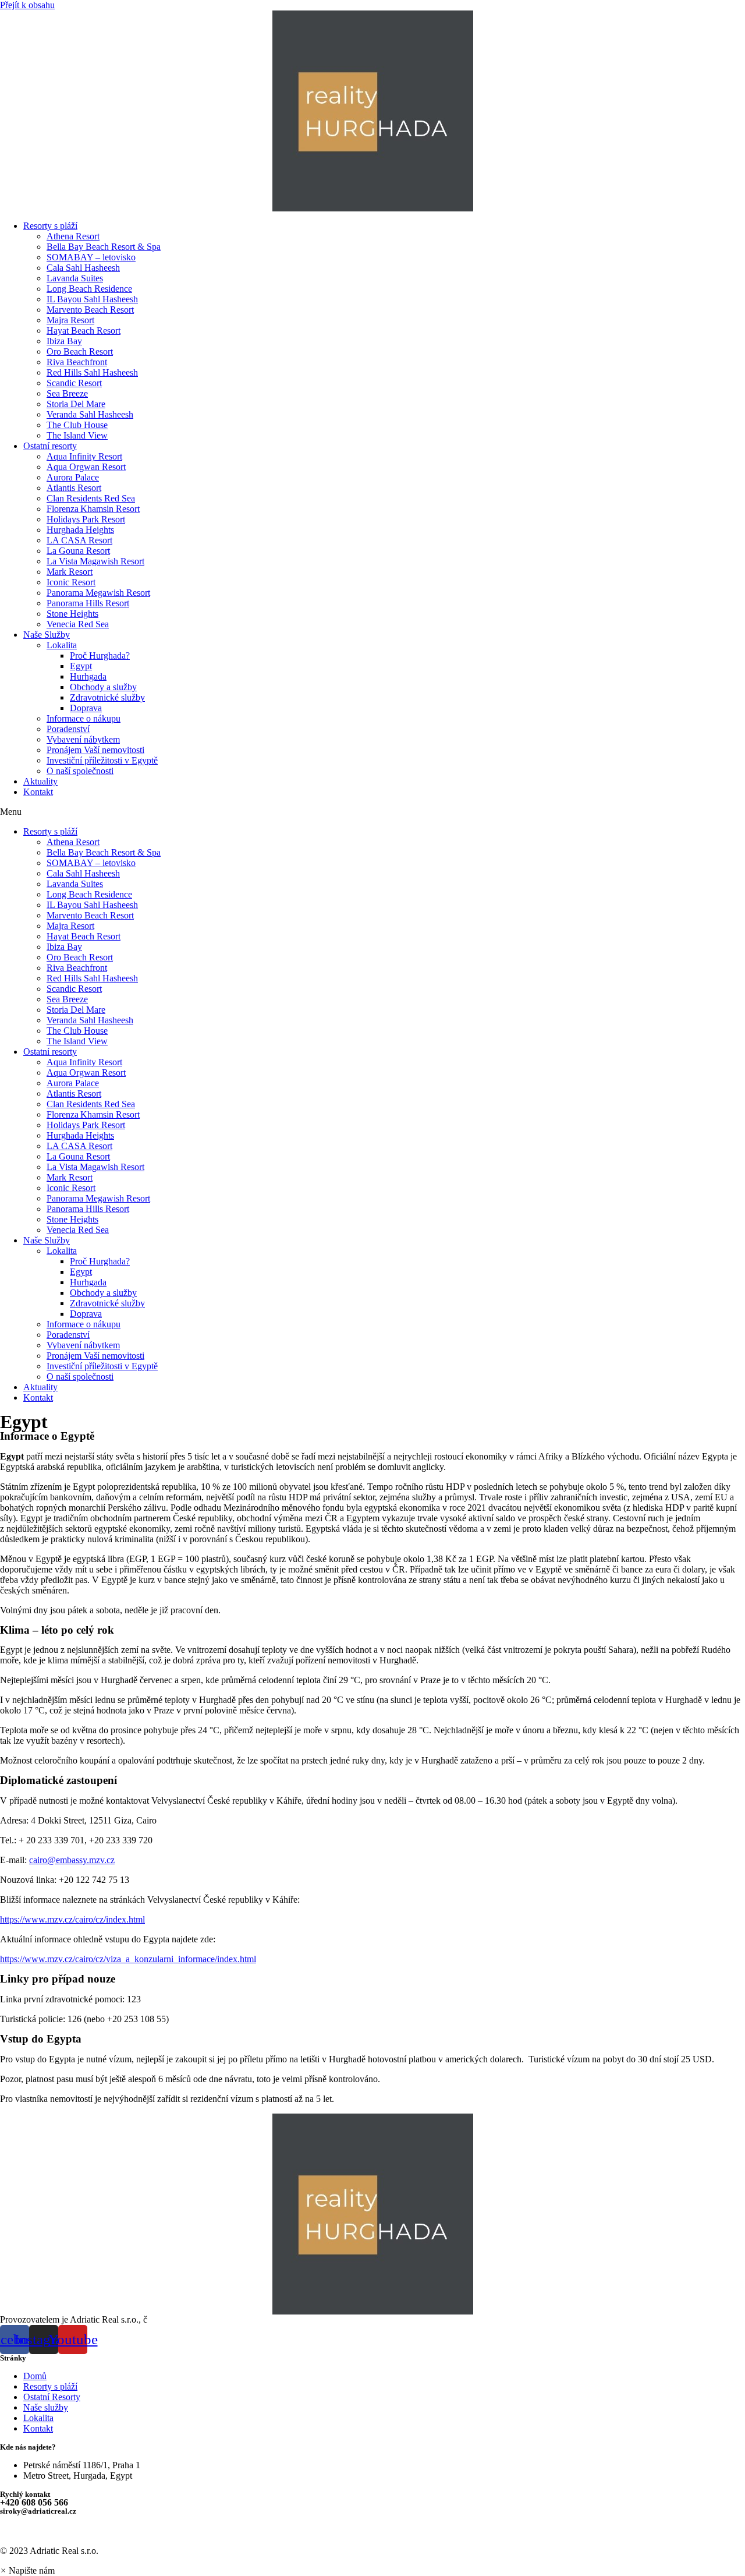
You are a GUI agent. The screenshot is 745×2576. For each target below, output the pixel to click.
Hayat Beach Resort (84, 331)
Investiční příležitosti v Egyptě (102, 760)
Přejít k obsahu (27, 5)
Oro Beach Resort (80, 351)
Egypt (81, 666)
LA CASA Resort (79, 540)
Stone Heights (72, 614)
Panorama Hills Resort (88, 603)
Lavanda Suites (75, 278)
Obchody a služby (103, 687)
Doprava (86, 708)
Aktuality (40, 781)
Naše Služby (47, 635)
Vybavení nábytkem (83, 739)
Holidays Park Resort (86, 519)
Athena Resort (73, 236)
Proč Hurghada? (100, 656)
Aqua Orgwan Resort (86, 467)
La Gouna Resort (78, 551)
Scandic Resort (74, 383)
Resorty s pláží (50, 226)
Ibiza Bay (64, 341)
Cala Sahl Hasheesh (83, 268)
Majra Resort (70, 320)
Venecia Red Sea (78, 624)
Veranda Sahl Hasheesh (90, 414)
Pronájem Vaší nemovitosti (95, 750)
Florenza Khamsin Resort (93, 509)
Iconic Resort (71, 582)
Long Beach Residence (89, 289)
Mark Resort (70, 572)
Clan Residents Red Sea (91, 498)
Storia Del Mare (76, 404)
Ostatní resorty (50, 446)
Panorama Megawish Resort (98, 593)
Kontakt (38, 792)
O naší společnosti (80, 771)
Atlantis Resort (74, 488)
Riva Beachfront (77, 362)
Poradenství (68, 729)
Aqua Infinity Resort (84, 456)
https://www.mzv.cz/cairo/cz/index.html (72, 1919)
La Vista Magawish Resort (95, 561)
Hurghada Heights (80, 530)
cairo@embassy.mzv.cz (72, 1860)
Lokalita (62, 645)
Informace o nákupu (84, 718)
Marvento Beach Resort (90, 310)
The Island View (77, 435)
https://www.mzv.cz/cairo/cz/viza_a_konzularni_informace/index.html (128, 1959)
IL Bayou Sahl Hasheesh (92, 299)
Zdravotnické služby (107, 697)
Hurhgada (88, 676)
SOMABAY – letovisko (91, 257)
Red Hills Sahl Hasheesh (92, 372)
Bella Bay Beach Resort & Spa (104, 247)
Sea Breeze (67, 393)
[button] (372, 812)
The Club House (77, 425)
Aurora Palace (73, 477)
